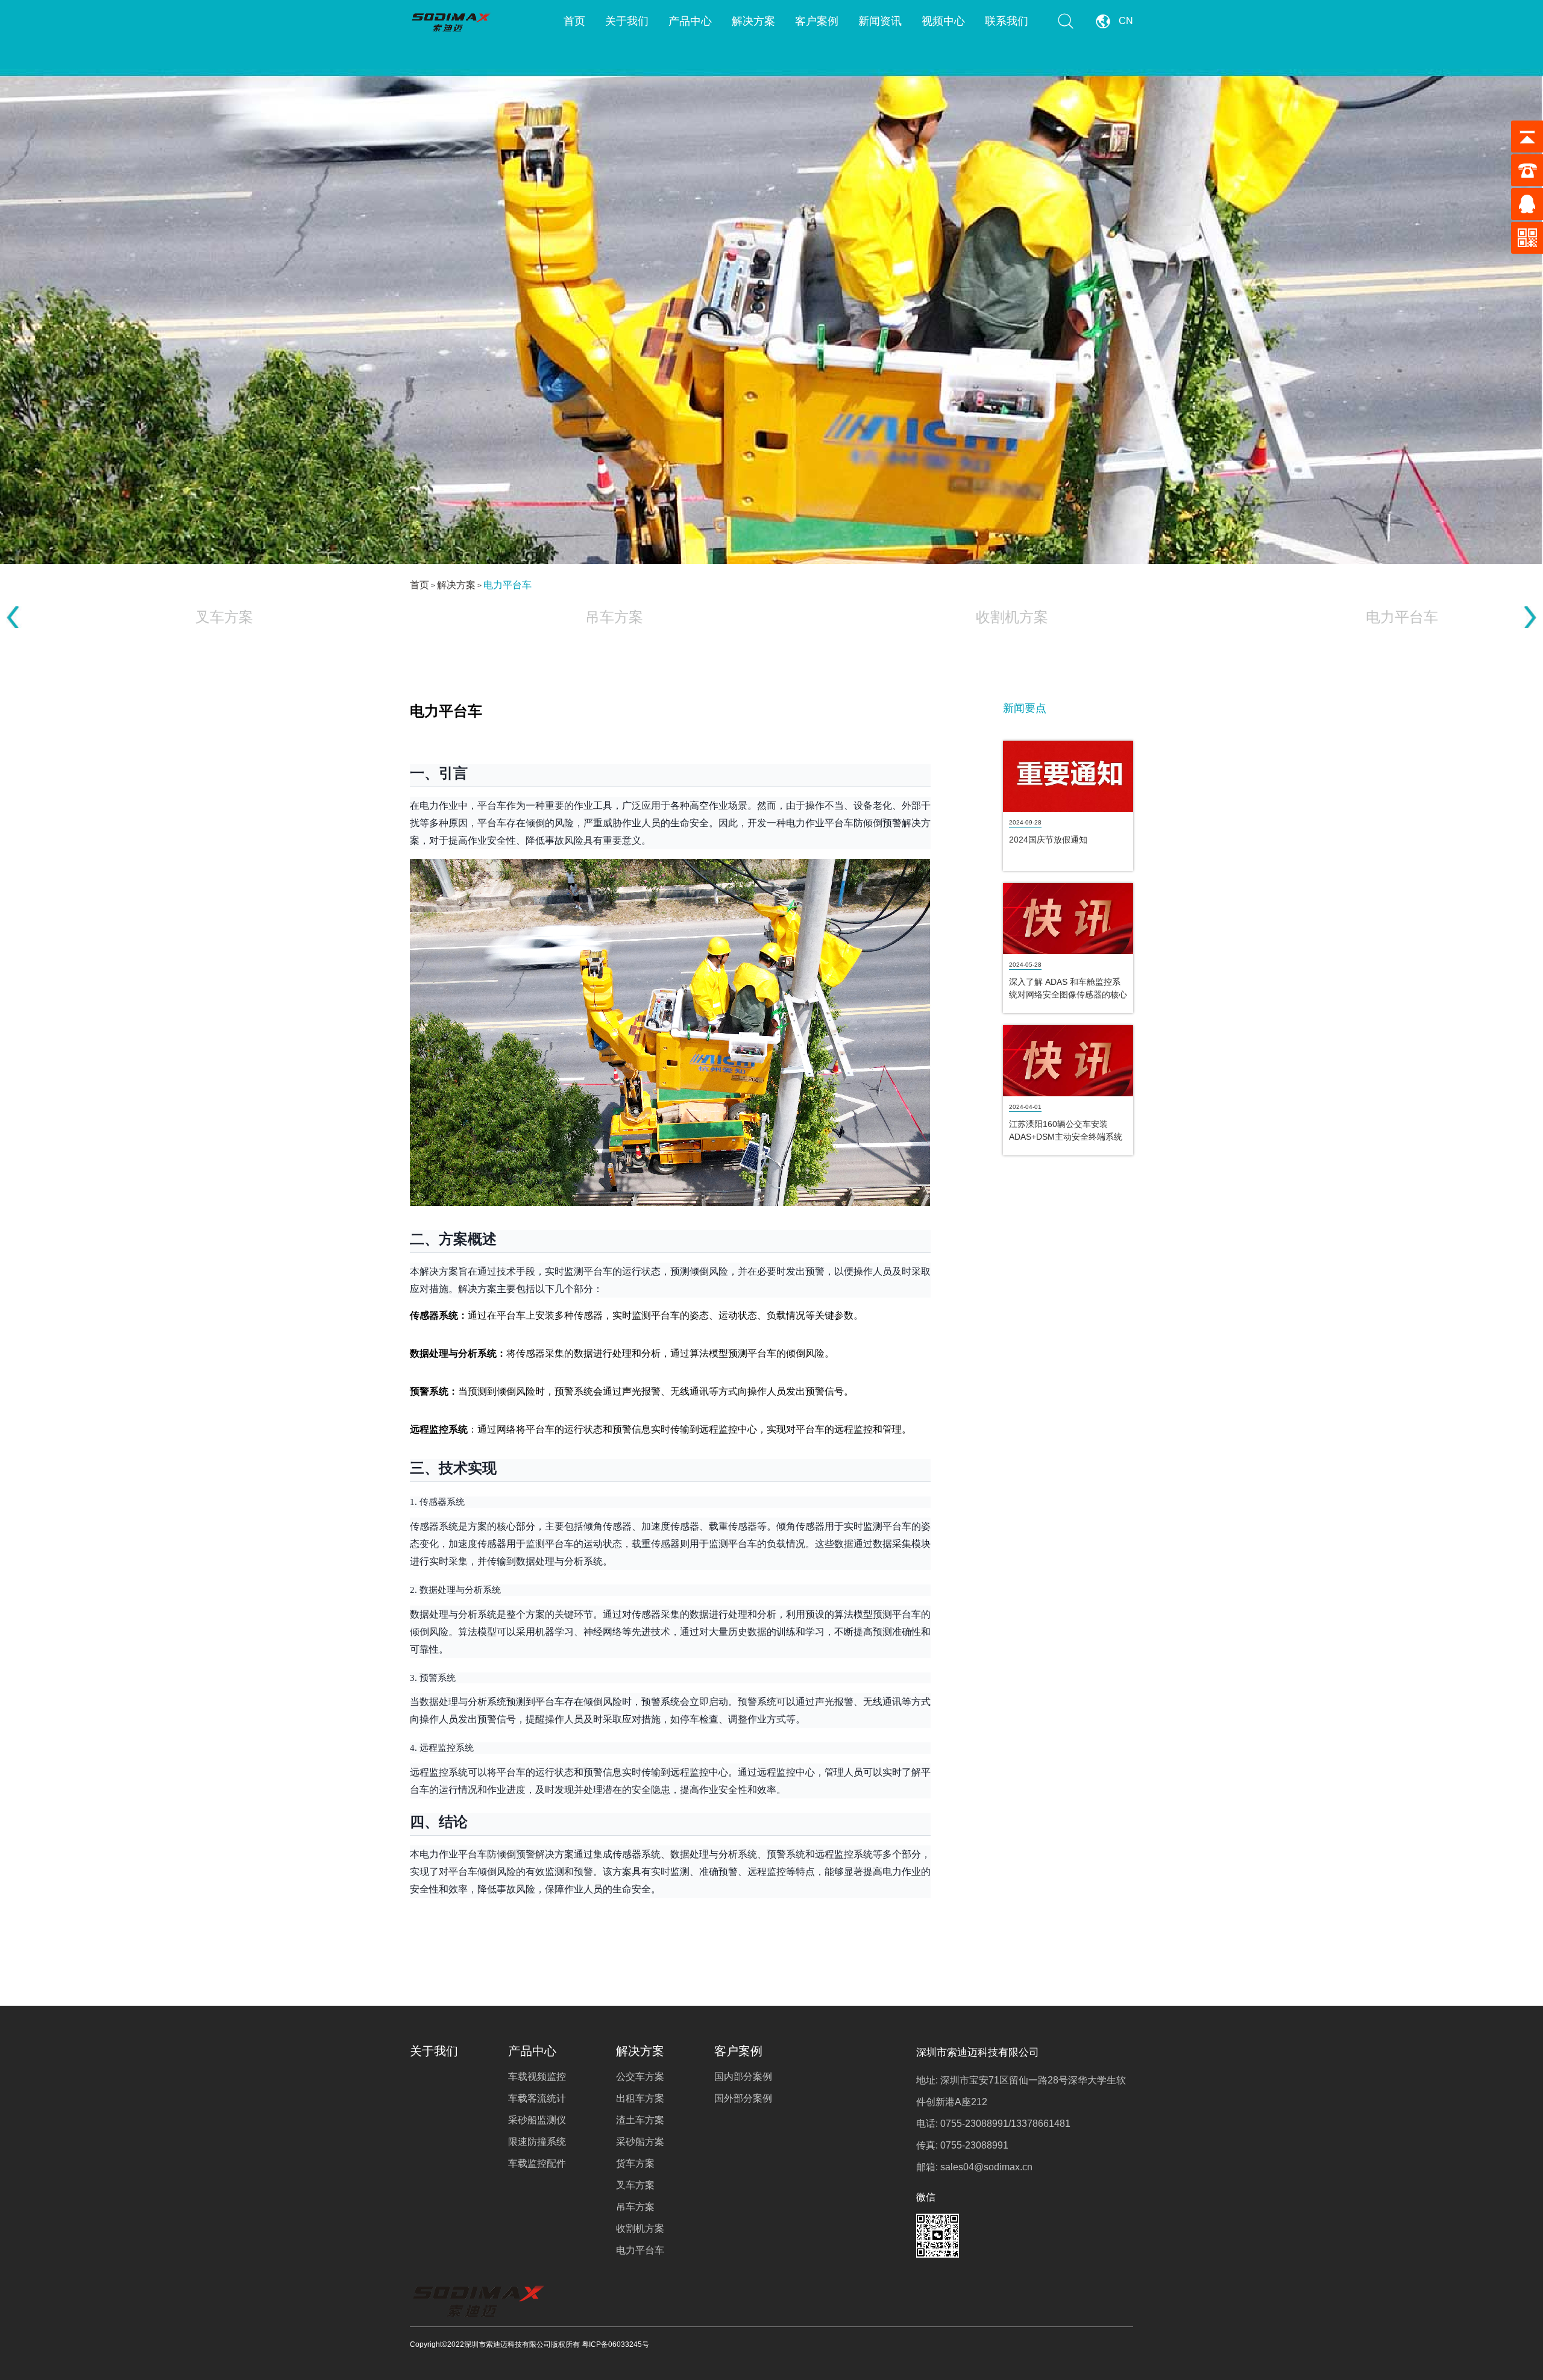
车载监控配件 (537, 2163)
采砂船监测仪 (537, 2120)
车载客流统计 (537, 2098)
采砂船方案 (640, 2142)
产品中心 (690, 21)
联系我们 (1007, 21)
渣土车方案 (640, 2120)
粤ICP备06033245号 (615, 2344)
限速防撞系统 (537, 2142)
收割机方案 (640, 2228)
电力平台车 (508, 585)
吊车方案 (635, 2207)
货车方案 (635, 2163)
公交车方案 (640, 2077)
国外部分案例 (743, 2098)
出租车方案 (640, 2098)
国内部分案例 (743, 2077)
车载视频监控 (537, 2077)
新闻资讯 (880, 21)
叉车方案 (635, 2185)
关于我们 (627, 21)
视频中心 (943, 21)
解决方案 (753, 21)
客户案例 (817, 21)
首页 (574, 21)
